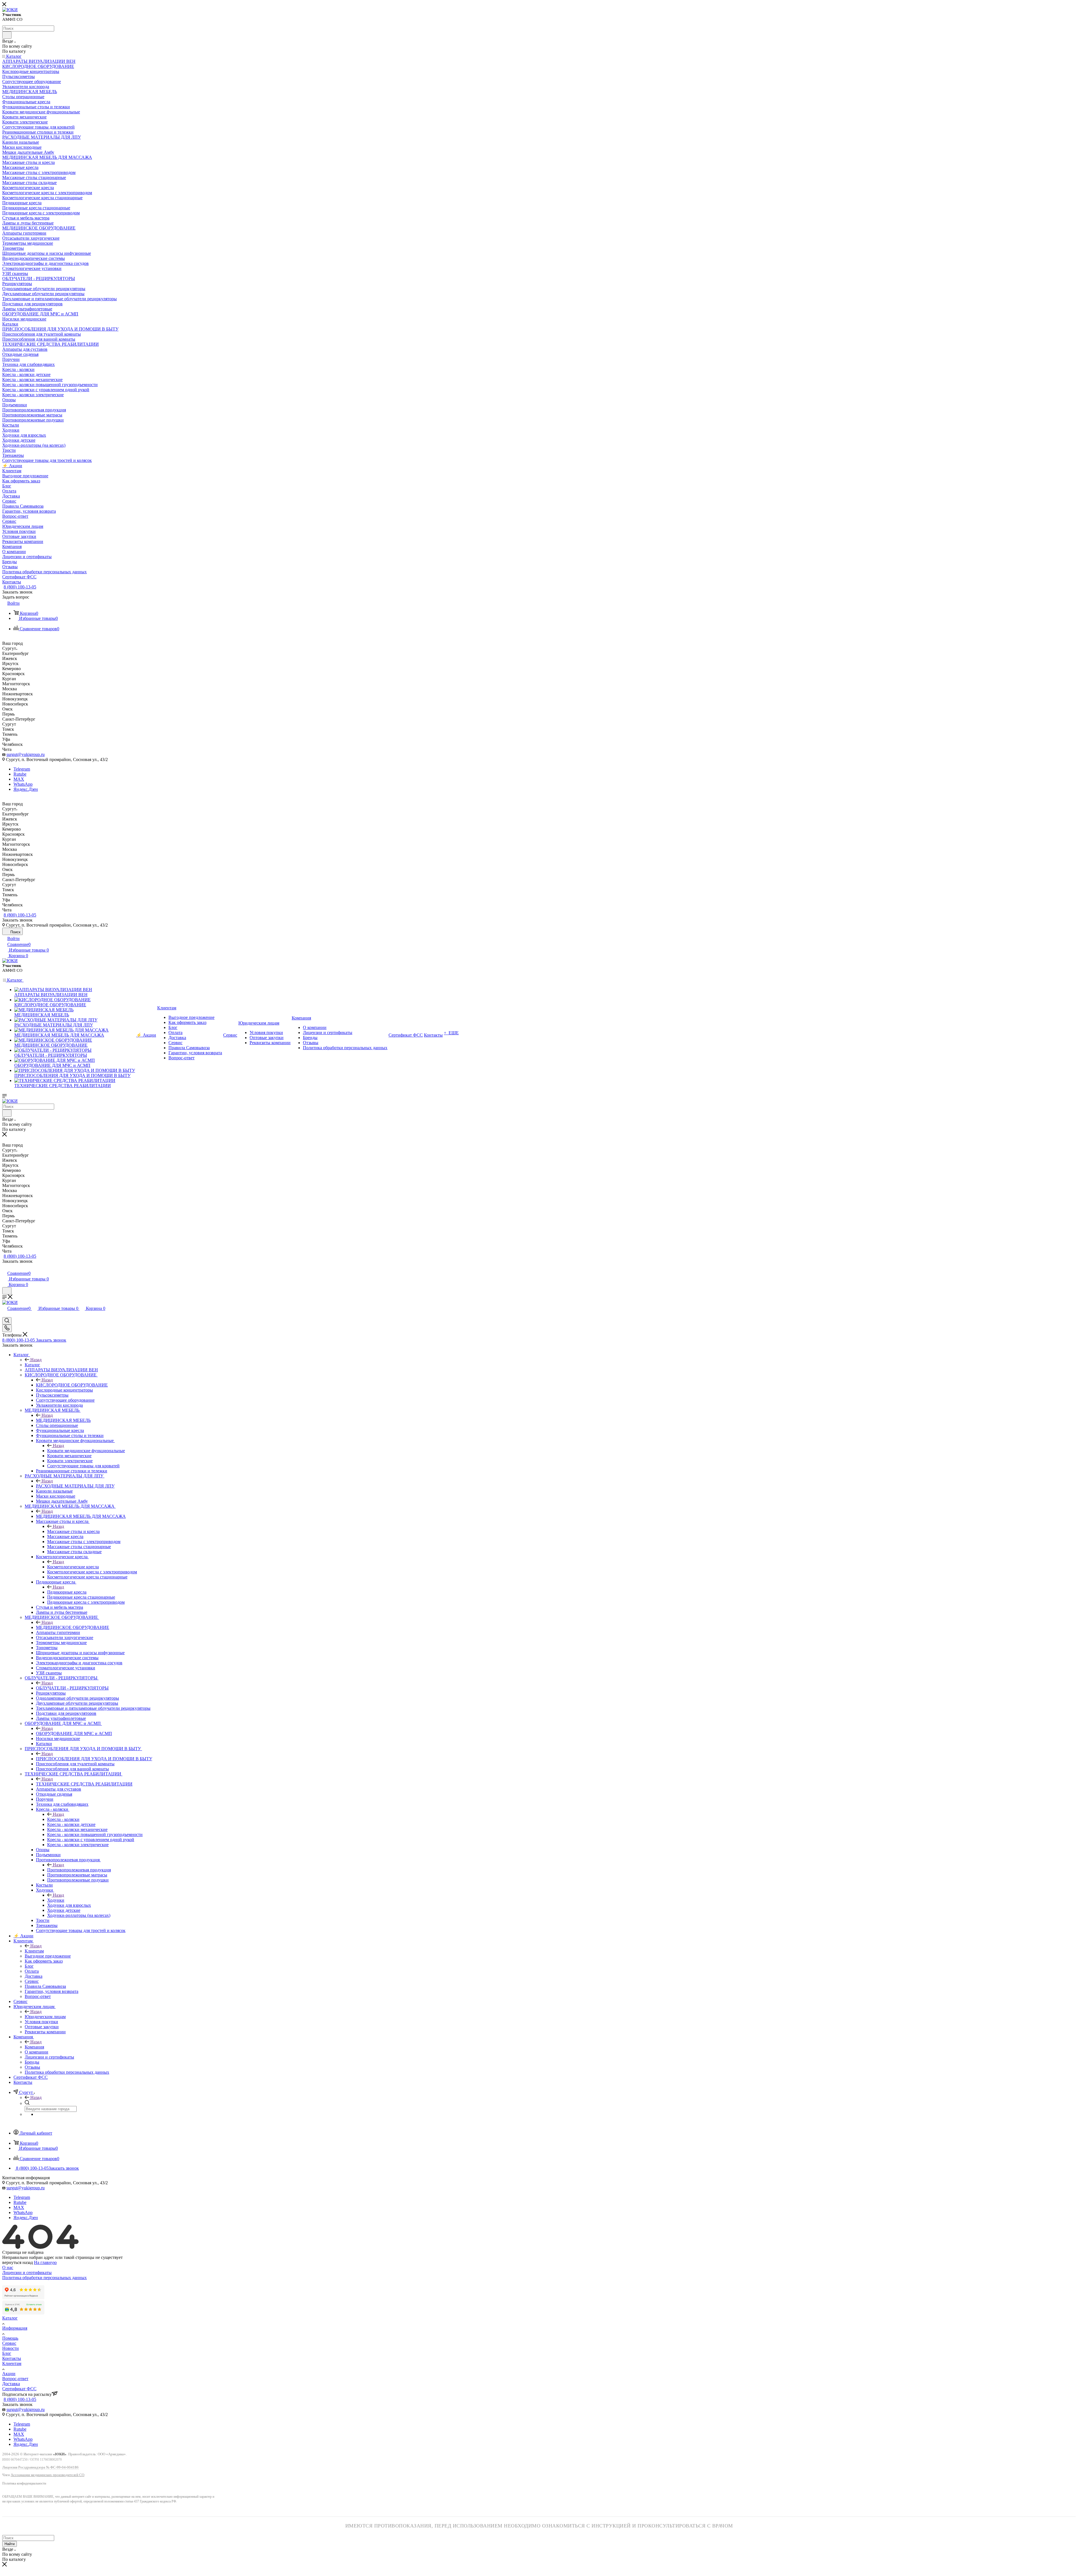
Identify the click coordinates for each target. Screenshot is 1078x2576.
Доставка (11, 2384)
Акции (9, 2374)
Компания (34, 2047)
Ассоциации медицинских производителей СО (47, 2475)
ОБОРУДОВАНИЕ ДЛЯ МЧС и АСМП (74, 1733)
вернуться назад (18, 2262)
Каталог (32, 1365)
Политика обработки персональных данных (44, 2278)
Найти (10, 2544)
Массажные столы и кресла (73, 1531)
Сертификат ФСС (19, 2389)
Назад (36, 1360)
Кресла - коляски (63, 1819)
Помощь (10, 2338)
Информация (15, 2328)
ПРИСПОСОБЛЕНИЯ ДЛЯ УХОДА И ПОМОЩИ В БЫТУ (94, 1759)
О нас (8, 2267)
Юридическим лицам (45, 2017)
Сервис (9, 2343)
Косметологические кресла (73, 1567)
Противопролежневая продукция (79, 1870)
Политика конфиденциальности (24, 2484)
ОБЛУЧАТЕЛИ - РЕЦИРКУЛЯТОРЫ (72, 1688)
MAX (19, 779)
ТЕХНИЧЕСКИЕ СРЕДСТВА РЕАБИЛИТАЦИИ (84, 1784)
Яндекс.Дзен (26, 789)
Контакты (12, 2358)
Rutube (20, 774)
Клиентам (34, 1951)
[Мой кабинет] (5, 1267)
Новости (11, 2348)
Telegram (22, 769)
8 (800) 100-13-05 (20, 587)
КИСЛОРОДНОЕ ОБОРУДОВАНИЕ (72, 1385)
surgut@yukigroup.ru (26, 754)
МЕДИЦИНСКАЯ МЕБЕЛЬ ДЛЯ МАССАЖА (81, 1516)
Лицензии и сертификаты (27, 2273)
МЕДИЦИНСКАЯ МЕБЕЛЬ (63, 1420)
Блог (7, 2353)
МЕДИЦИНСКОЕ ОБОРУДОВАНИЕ (73, 1627)
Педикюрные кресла (67, 1592)
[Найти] (7, 35)
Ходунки (56, 1900)
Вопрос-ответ (15, 2379)
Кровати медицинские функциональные (86, 1451)
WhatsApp (23, 784)
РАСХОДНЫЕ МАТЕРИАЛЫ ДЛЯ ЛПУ (75, 1486)
